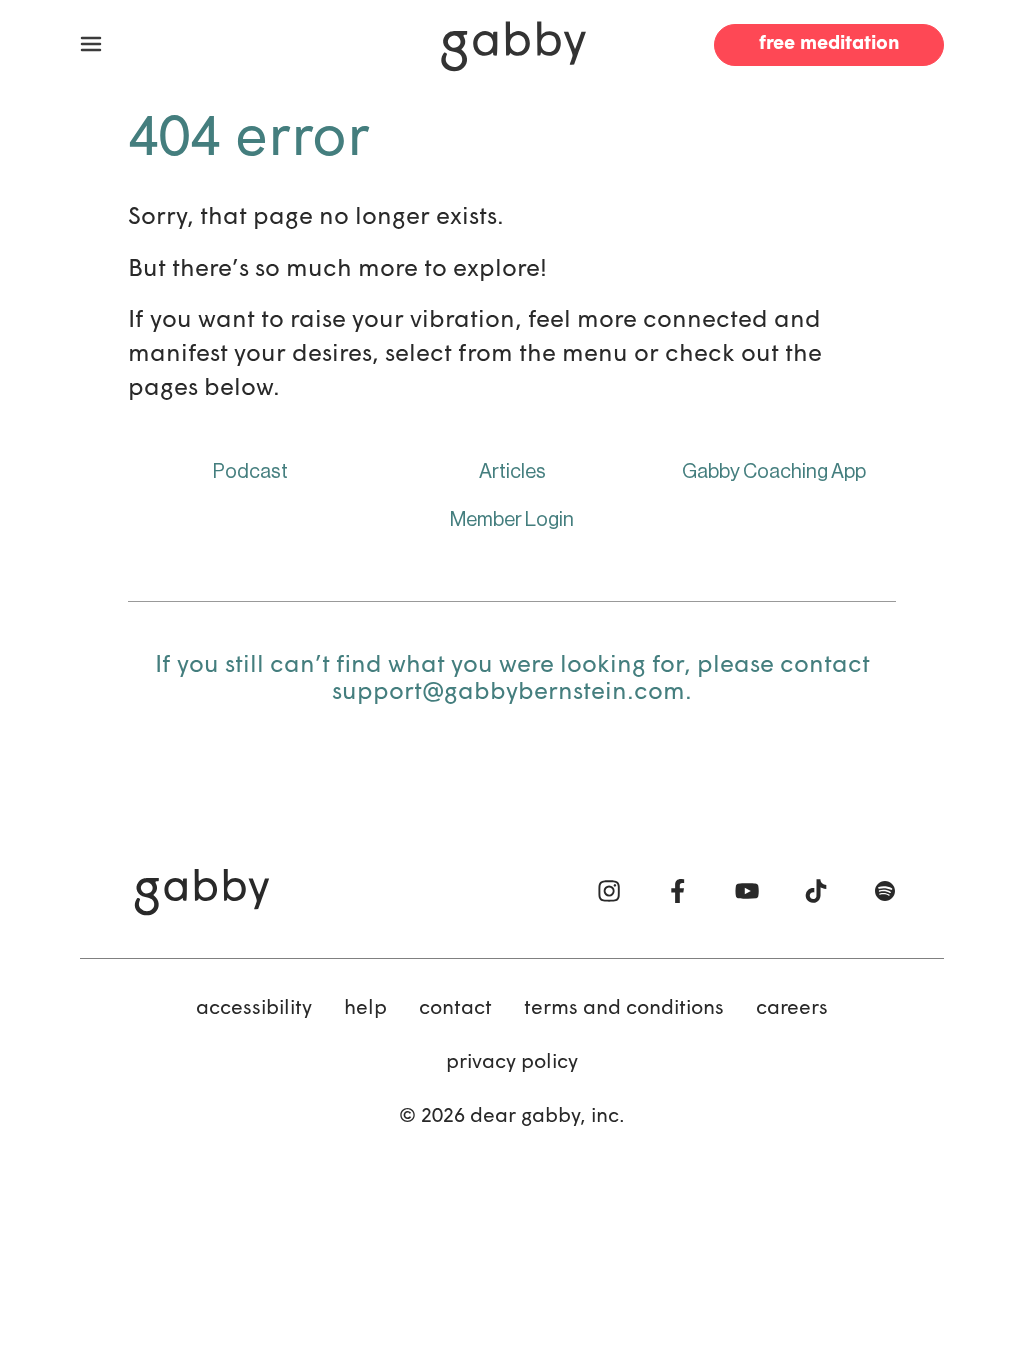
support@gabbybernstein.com (508, 693)
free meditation (829, 44)
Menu (91, 45)
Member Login (512, 520)
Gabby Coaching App (774, 472)
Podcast (250, 472)
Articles (512, 472)
